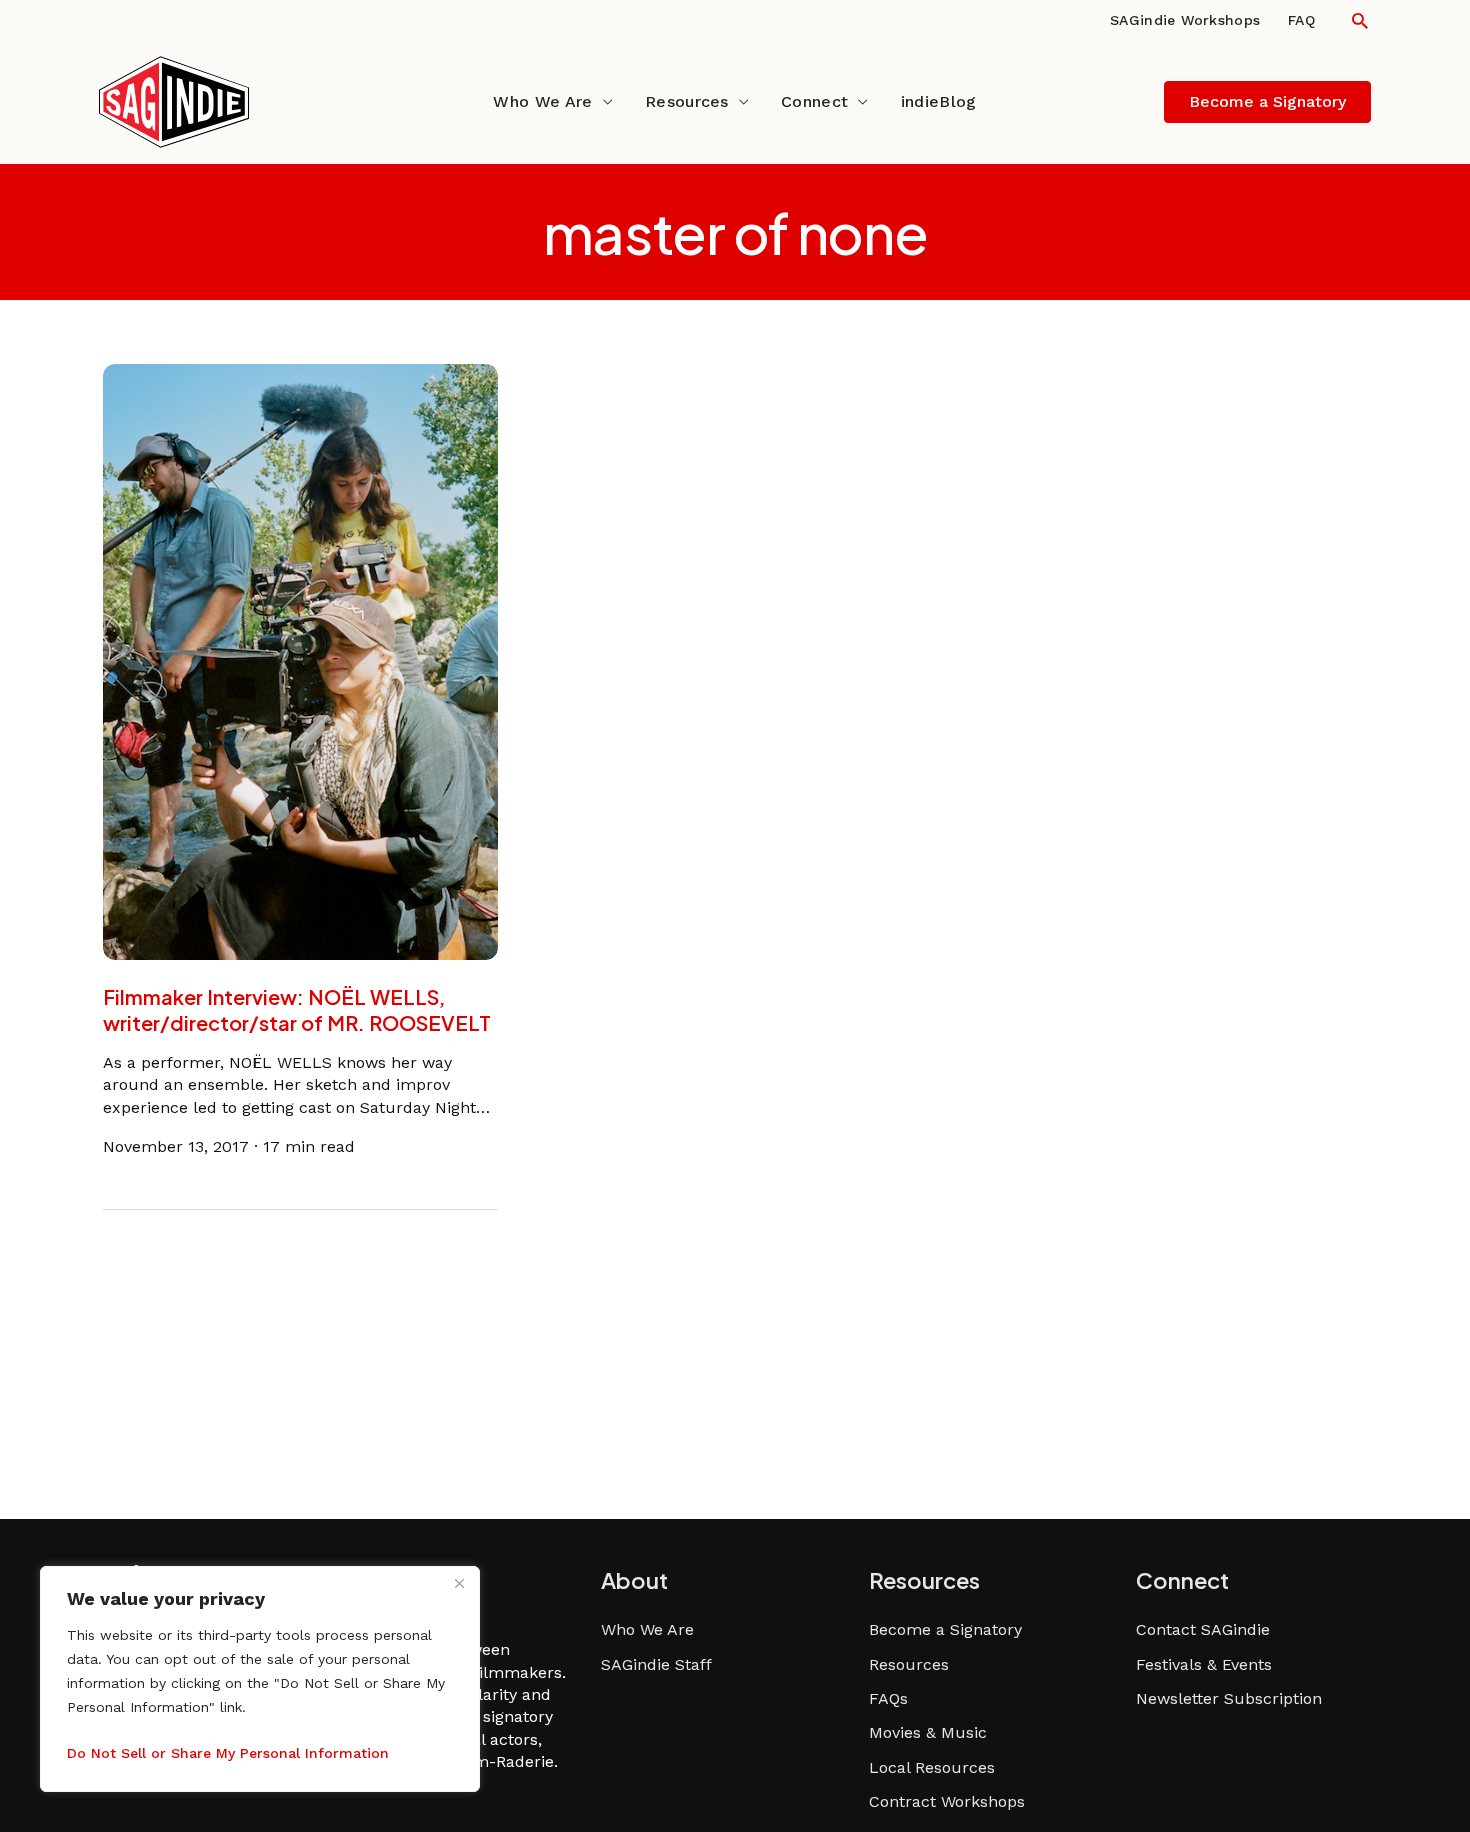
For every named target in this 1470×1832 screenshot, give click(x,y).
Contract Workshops (947, 1801)
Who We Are (542, 101)
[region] (260, 1679)
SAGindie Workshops (1185, 20)
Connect (814, 101)
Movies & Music (928, 1732)
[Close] (459, 1583)
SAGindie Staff (656, 1664)
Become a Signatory (945, 1629)
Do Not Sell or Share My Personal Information (228, 1753)
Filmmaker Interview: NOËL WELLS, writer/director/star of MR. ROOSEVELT (297, 1009)
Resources (687, 101)
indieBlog (939, 101)
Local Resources (932, 1767)
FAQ (1301, 20)
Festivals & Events (1204, 1664)
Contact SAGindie (1203, 1629)
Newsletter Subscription (1229, 1698)
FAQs (888, 1698)
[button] (1360, 20)
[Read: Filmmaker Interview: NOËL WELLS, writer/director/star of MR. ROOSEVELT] (300, 660)
